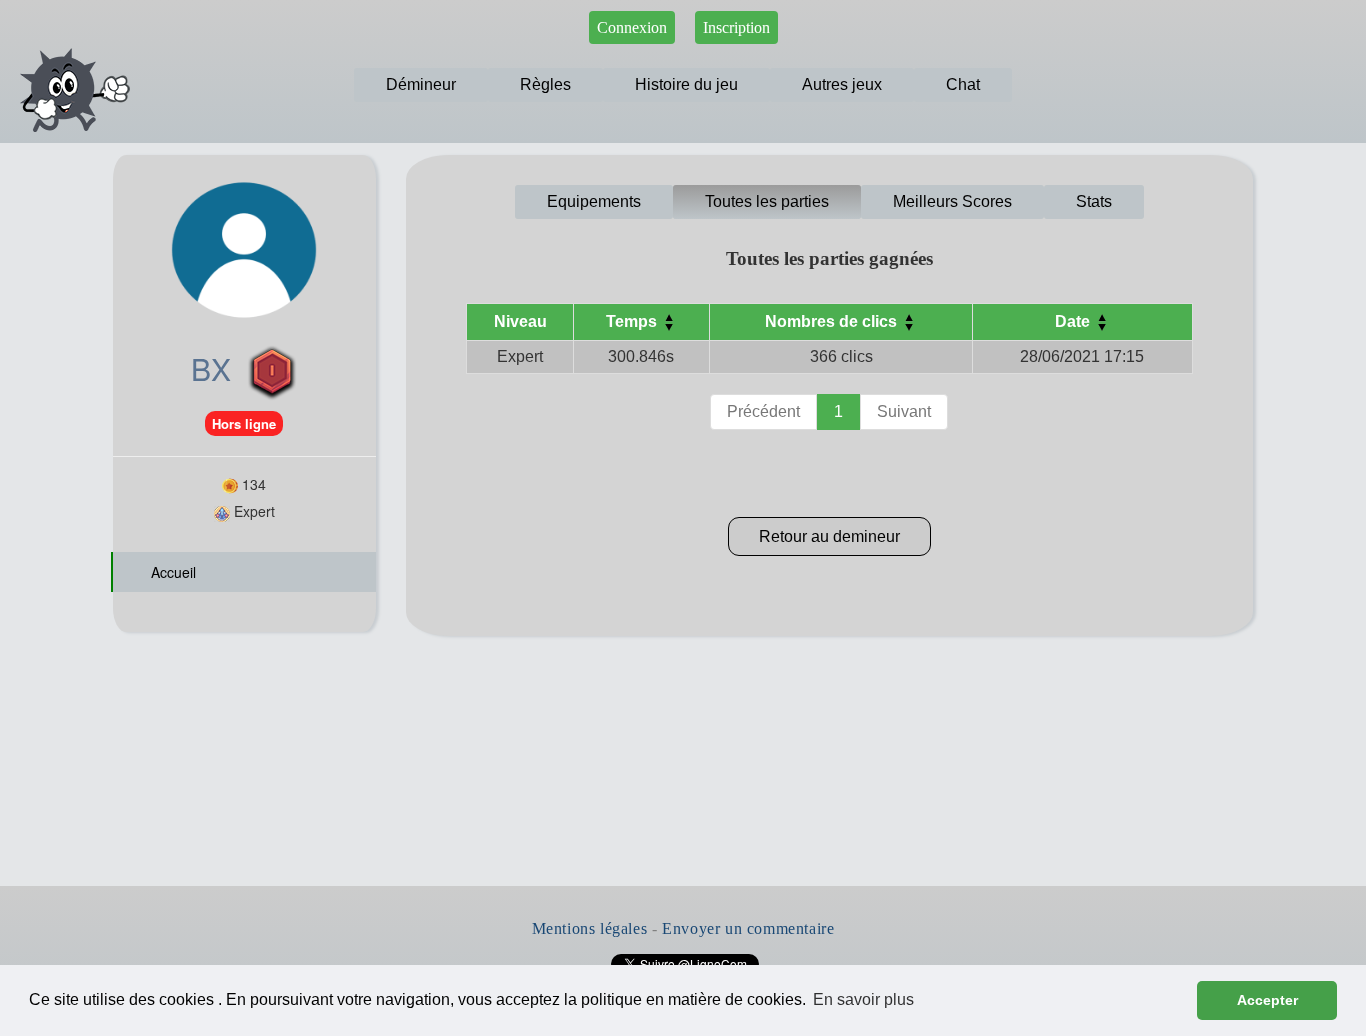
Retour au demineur (829, 536)
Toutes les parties (767, 201)
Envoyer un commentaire (748, 928)
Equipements (594, 201)
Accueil (171, 572)
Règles (545, 84)
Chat (963, 84)
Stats (1094, 201)
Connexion (632, 27)
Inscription (736, 27)
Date (1074, 321)
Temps (633, 321)
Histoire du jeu (686, 84)
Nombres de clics (833, 321)
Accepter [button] (1267, 1000)
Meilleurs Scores (952, 201)
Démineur (421, 84)
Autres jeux (842, 84)
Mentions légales (590, 928)
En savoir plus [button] (863, 999)
